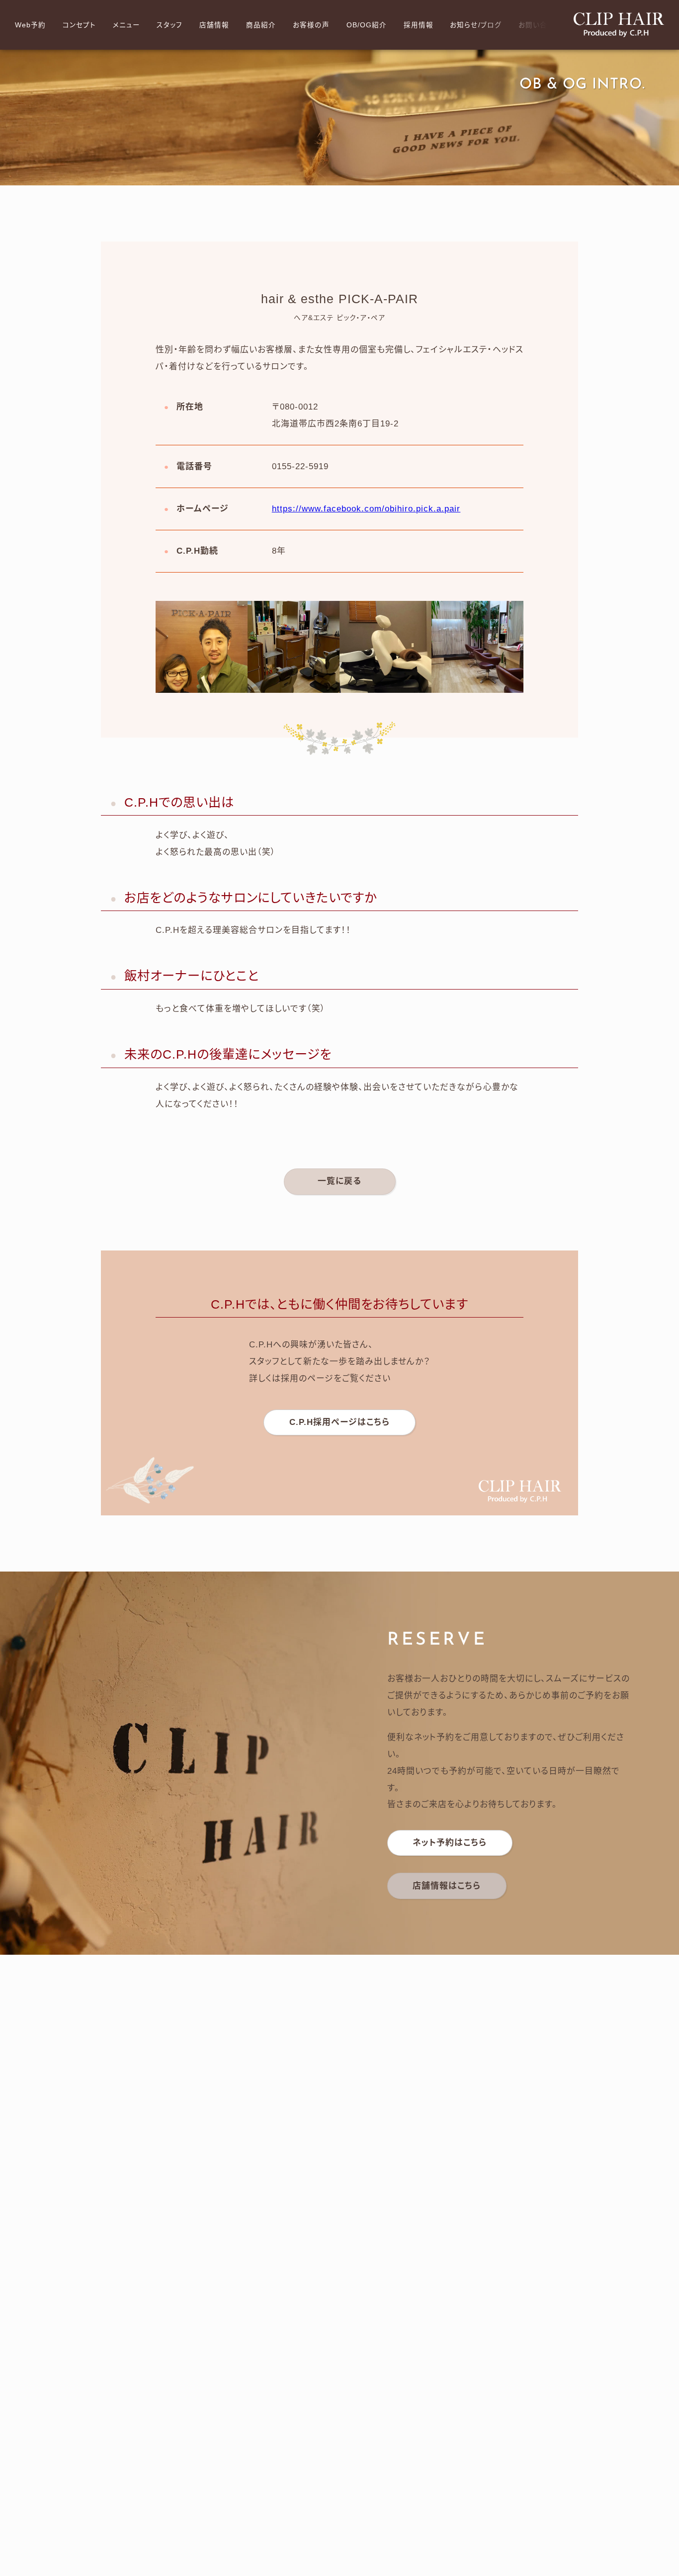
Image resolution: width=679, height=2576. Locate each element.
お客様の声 (311, 25)
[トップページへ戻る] (619, 25)
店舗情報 (214, 25)
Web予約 (30, 25)
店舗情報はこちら (447, 1886)
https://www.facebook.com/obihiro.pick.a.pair (366, 509)
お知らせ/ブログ (476, 25)
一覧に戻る (339, 1181)
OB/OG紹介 (367, 25)
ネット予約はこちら (450, 1843)
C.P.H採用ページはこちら (339, 1422)
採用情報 (419, 25)
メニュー (127, 25)
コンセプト (79, 25)
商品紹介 (261, 25)
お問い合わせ (540, 25)
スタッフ (170, 25)
